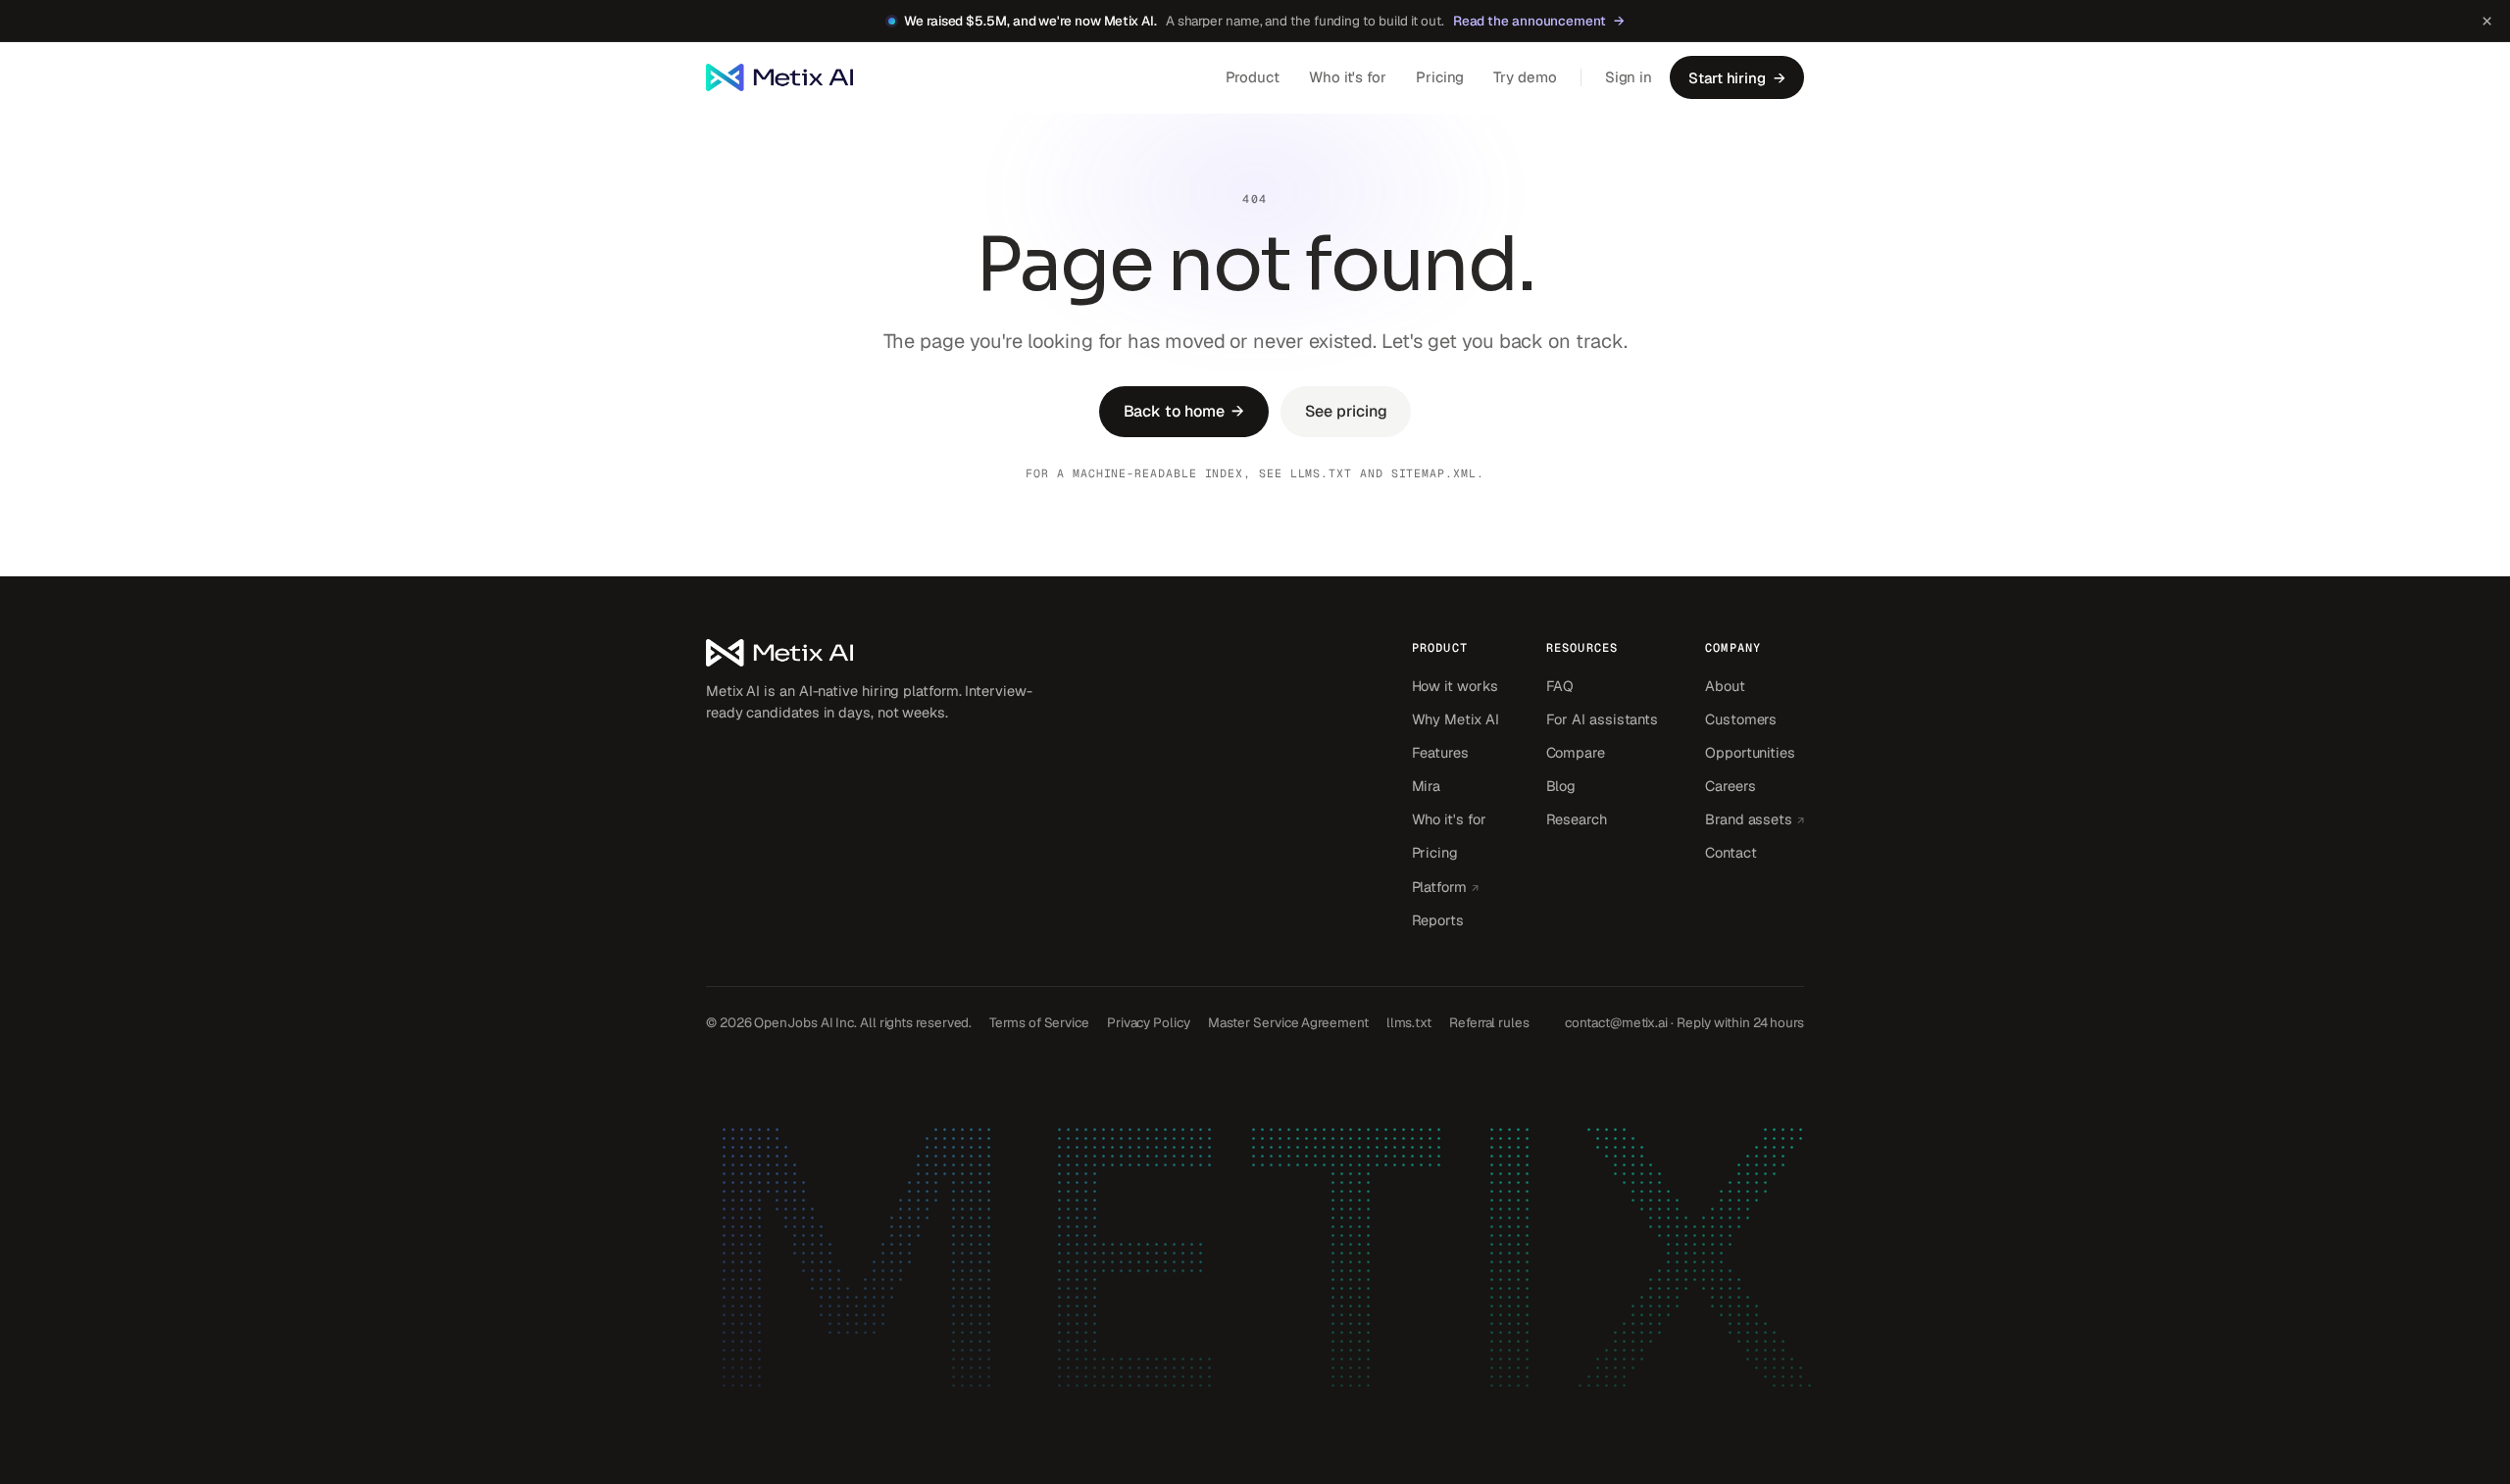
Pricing (1440, 77)
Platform (1456, 886)
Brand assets (1755, 818)
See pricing (1346, 411)
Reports (1438, 920)
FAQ (1560, 686)
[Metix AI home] (873, 653)
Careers (1730, 786)
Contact (1731, 852)
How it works (1455, 686)
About (1725, 686)
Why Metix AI (1456, 719)
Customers (1741, 719)
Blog (1561, 786)
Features (1440, 752)
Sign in (1629, 77)
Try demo (1525, 77)
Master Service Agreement (1288, 1022)
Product (1253, 77)
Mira (1427, 786)
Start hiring (1737, 78)
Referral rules (1489, 1022)
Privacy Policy (1149, 1022)
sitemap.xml (1434, 473)
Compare (1576, 752)
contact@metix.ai (1616, 1022)
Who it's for (1348, 77)
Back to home (1184, 411)
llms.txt (1321, 473)
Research (1577, 819)
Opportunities (1750, 752)
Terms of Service (1039, 1022)
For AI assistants (1603, 719)
